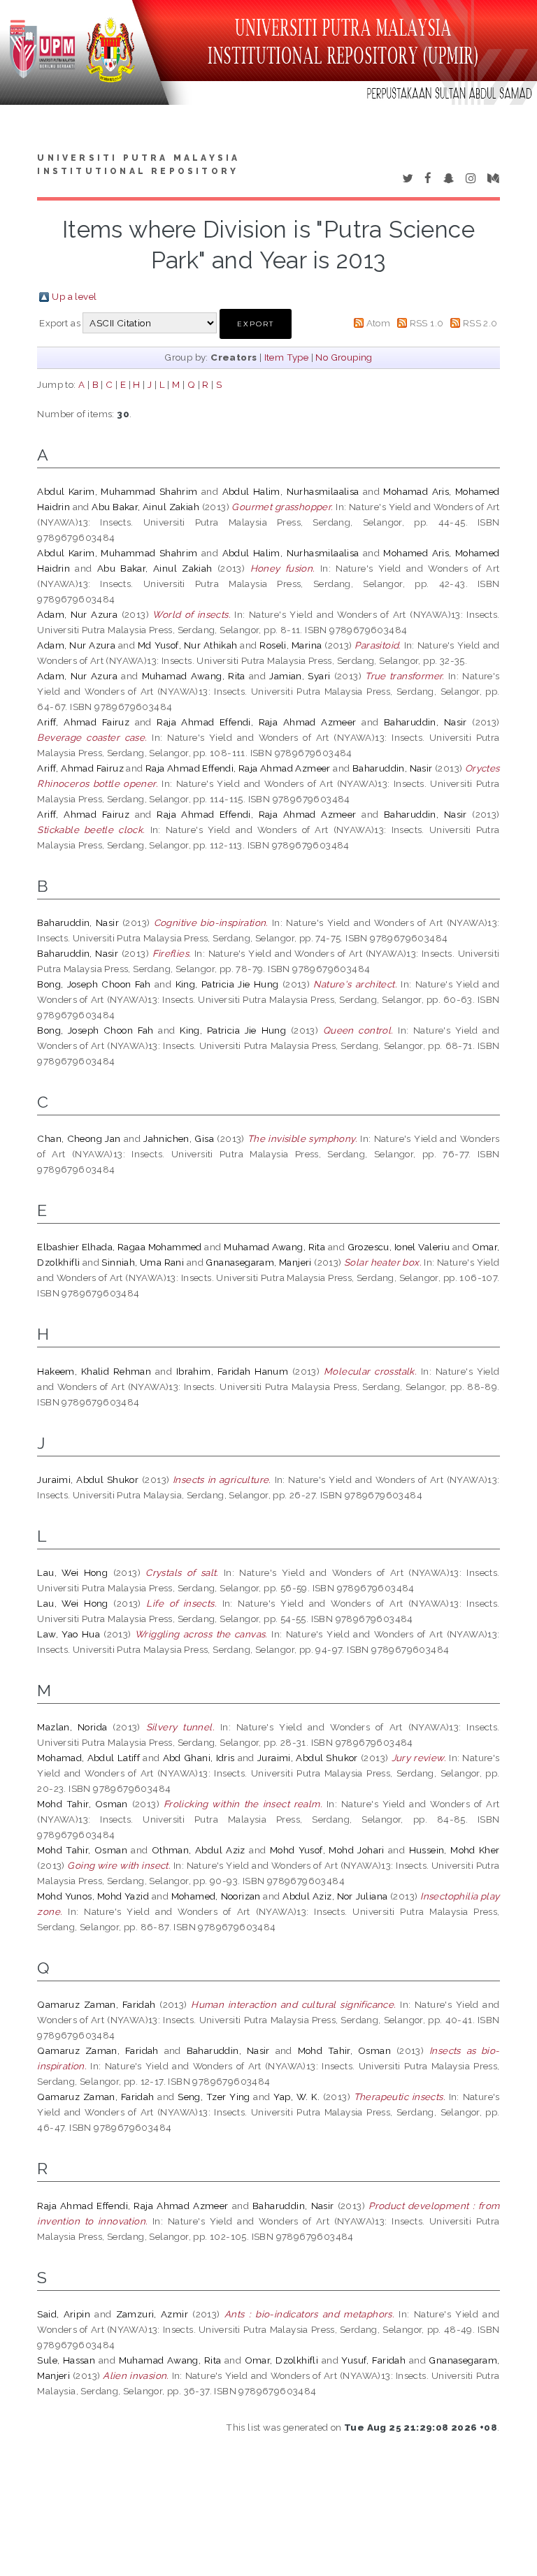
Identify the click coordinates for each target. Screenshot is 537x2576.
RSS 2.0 (480, 323)
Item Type (287, 357)
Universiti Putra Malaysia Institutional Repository (138, 165)
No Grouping (344, 357)
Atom (379, 323)
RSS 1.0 (427, 323)
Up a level (74, 296)
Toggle (25, 26)
